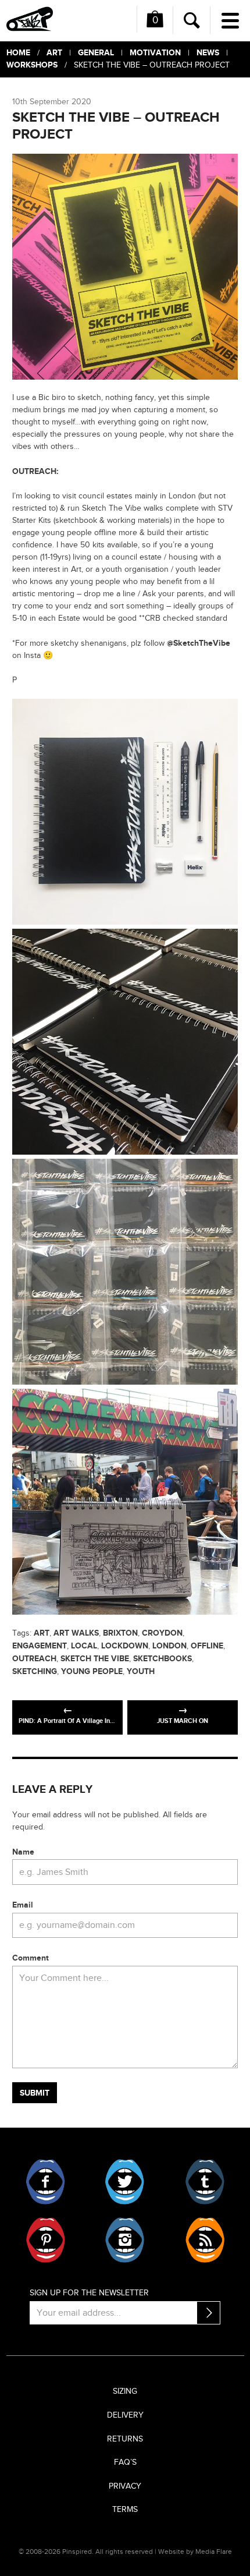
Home (18, 53)
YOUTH (141, 1671)
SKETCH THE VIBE (95, 1659)
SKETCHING (35, 1671)
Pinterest (46, 2240)
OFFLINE (207, 1646)
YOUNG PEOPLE (92, 1671)
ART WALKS (76, 1633)
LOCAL (84, 1646)
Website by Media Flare (195, 2552)
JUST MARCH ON (183, 1721)
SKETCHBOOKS (162, 1659)
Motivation (155, 53)
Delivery (125, 2415)
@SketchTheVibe (199, 643)
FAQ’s (125, 2462)
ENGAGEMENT (40, 1646)
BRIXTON (120, 1633)
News (208, 53)
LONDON (169, 1646)
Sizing (125, 2391)
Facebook (46, 2182)
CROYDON (162, 1633)
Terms (125, 2510)
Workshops (32, 65)
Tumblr (204, 2182)
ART (42, 1633)
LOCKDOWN (125, 1646)
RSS (204, 2240)
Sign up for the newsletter (89, 2293)
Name (23, 1852)
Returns (125, 2439)
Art (54, 53)
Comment (31, 1958)
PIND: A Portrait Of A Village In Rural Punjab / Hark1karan (71, 1721)
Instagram (125, 2240)
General (96, 53)
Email (23, 1905)
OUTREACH (34, 1659)
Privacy (125, 2486)
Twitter (125, 2182)
